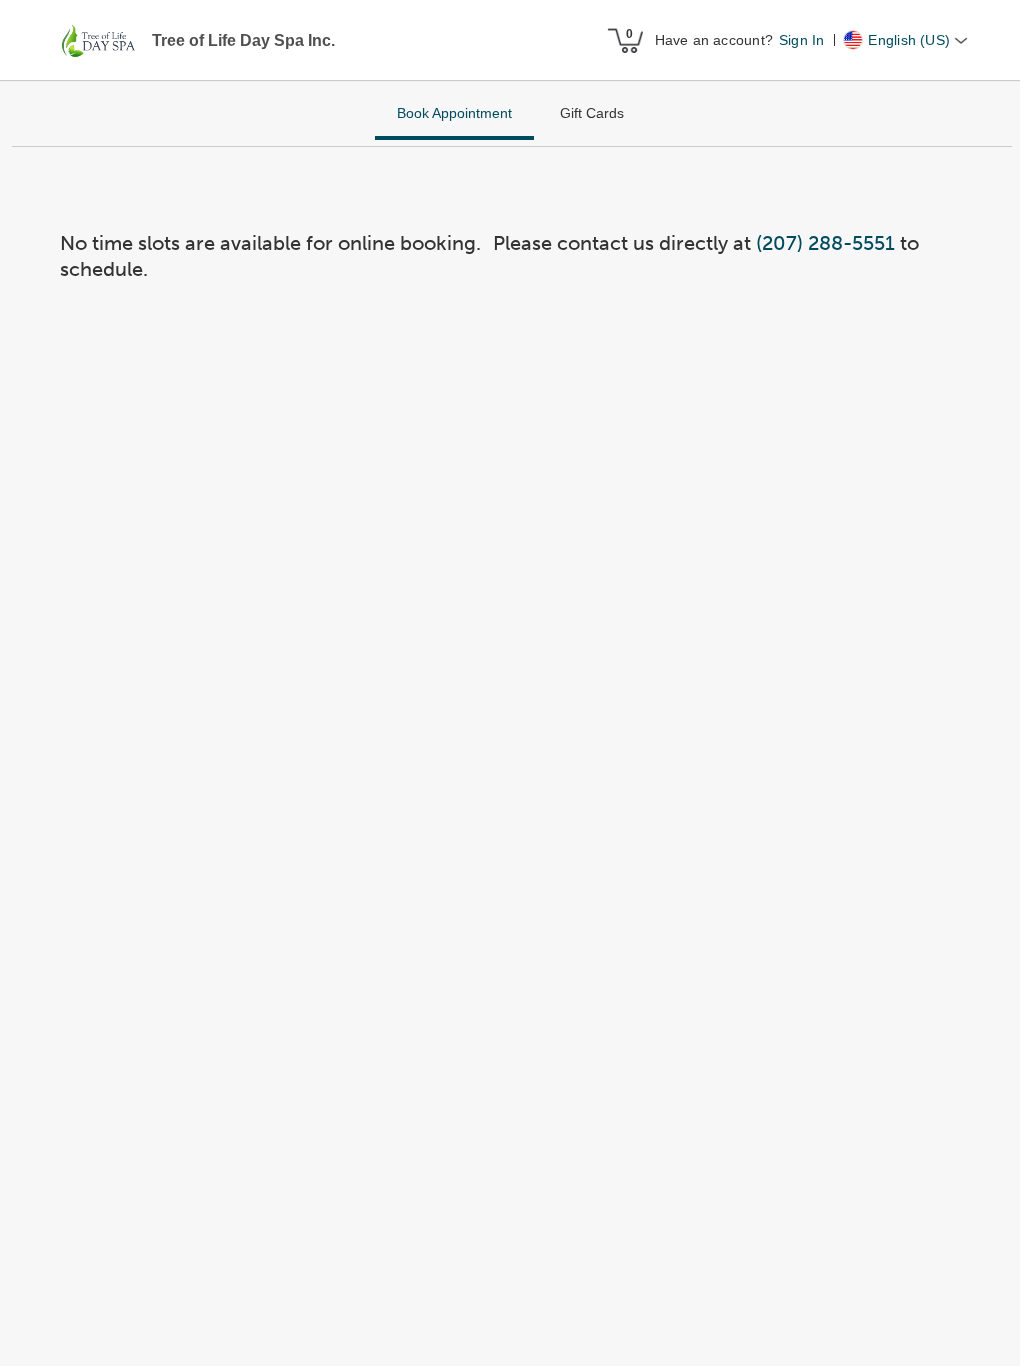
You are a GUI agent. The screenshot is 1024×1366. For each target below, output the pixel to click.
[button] (100, 41)
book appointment (454, 113)
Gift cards (592, 113)
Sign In (801, 40)
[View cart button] (625, 40)
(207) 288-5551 (825, 243)
